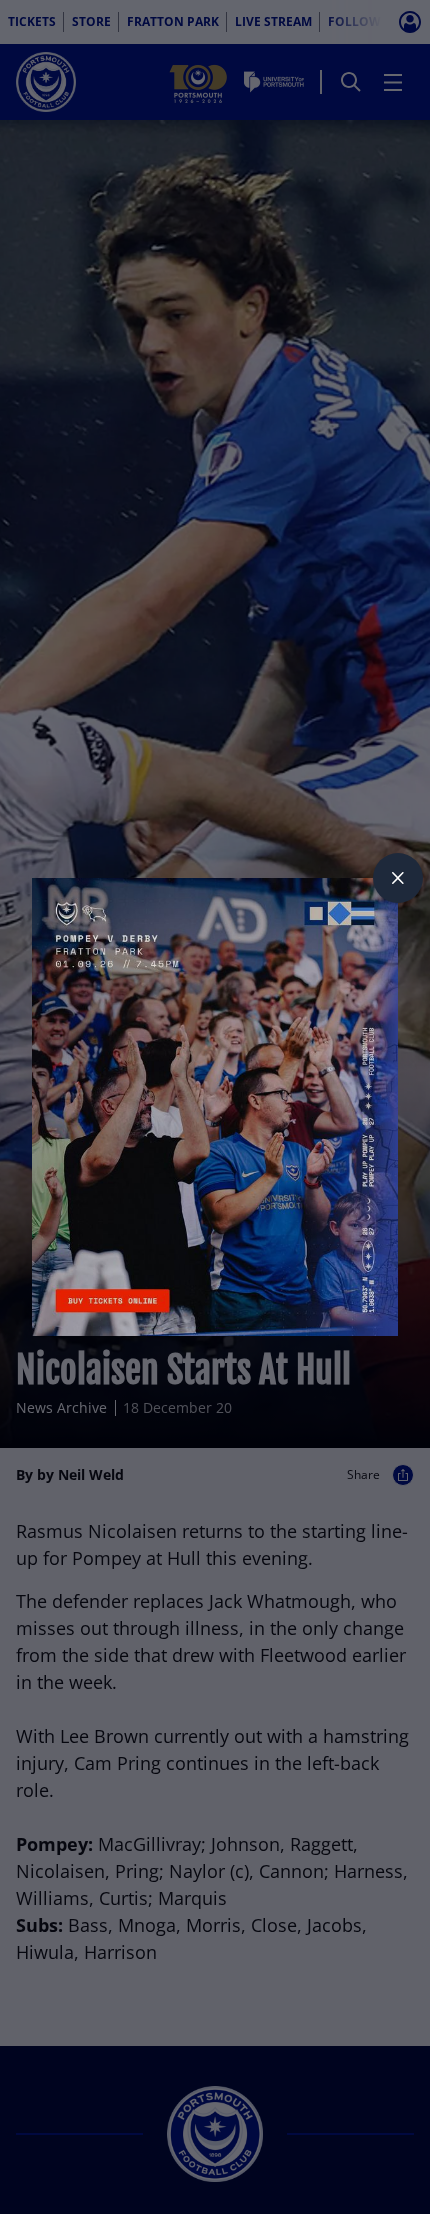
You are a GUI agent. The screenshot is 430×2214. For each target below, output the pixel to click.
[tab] (398, 878)
